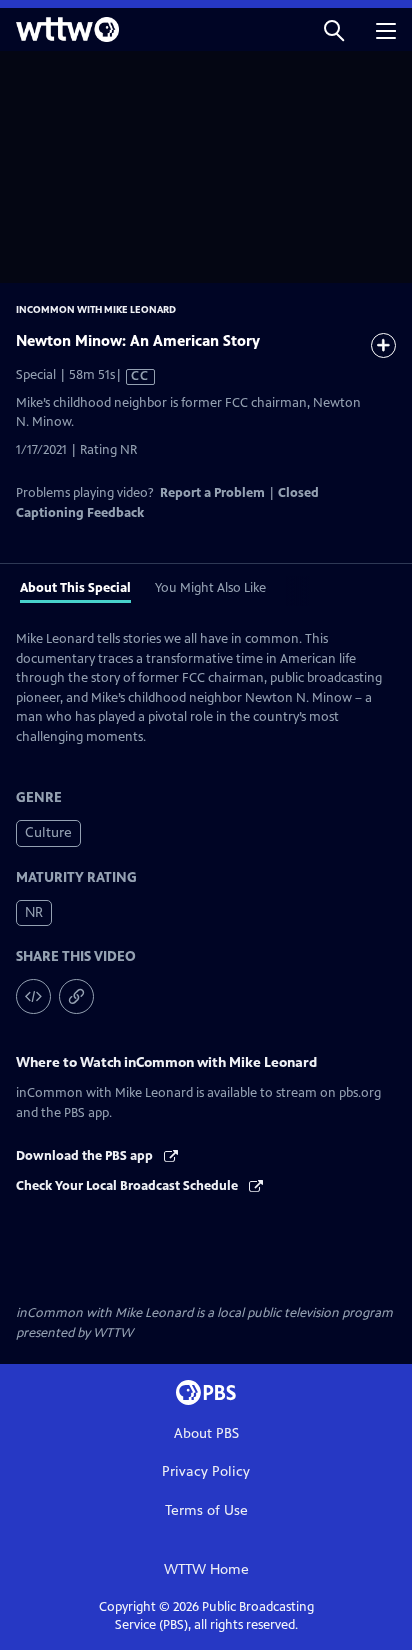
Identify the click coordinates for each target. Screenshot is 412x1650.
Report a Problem (212, 493)
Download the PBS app (86, 1156)
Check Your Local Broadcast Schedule (128, 1186)
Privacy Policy (206, 1471)
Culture (48, 832)
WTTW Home (206, 1569)
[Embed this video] (33, 996)
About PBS (206, 1433)
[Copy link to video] (76, 996)
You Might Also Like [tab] (210, 588)
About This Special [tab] (75, 588)
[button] (334, 29)
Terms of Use (206, 1510)
